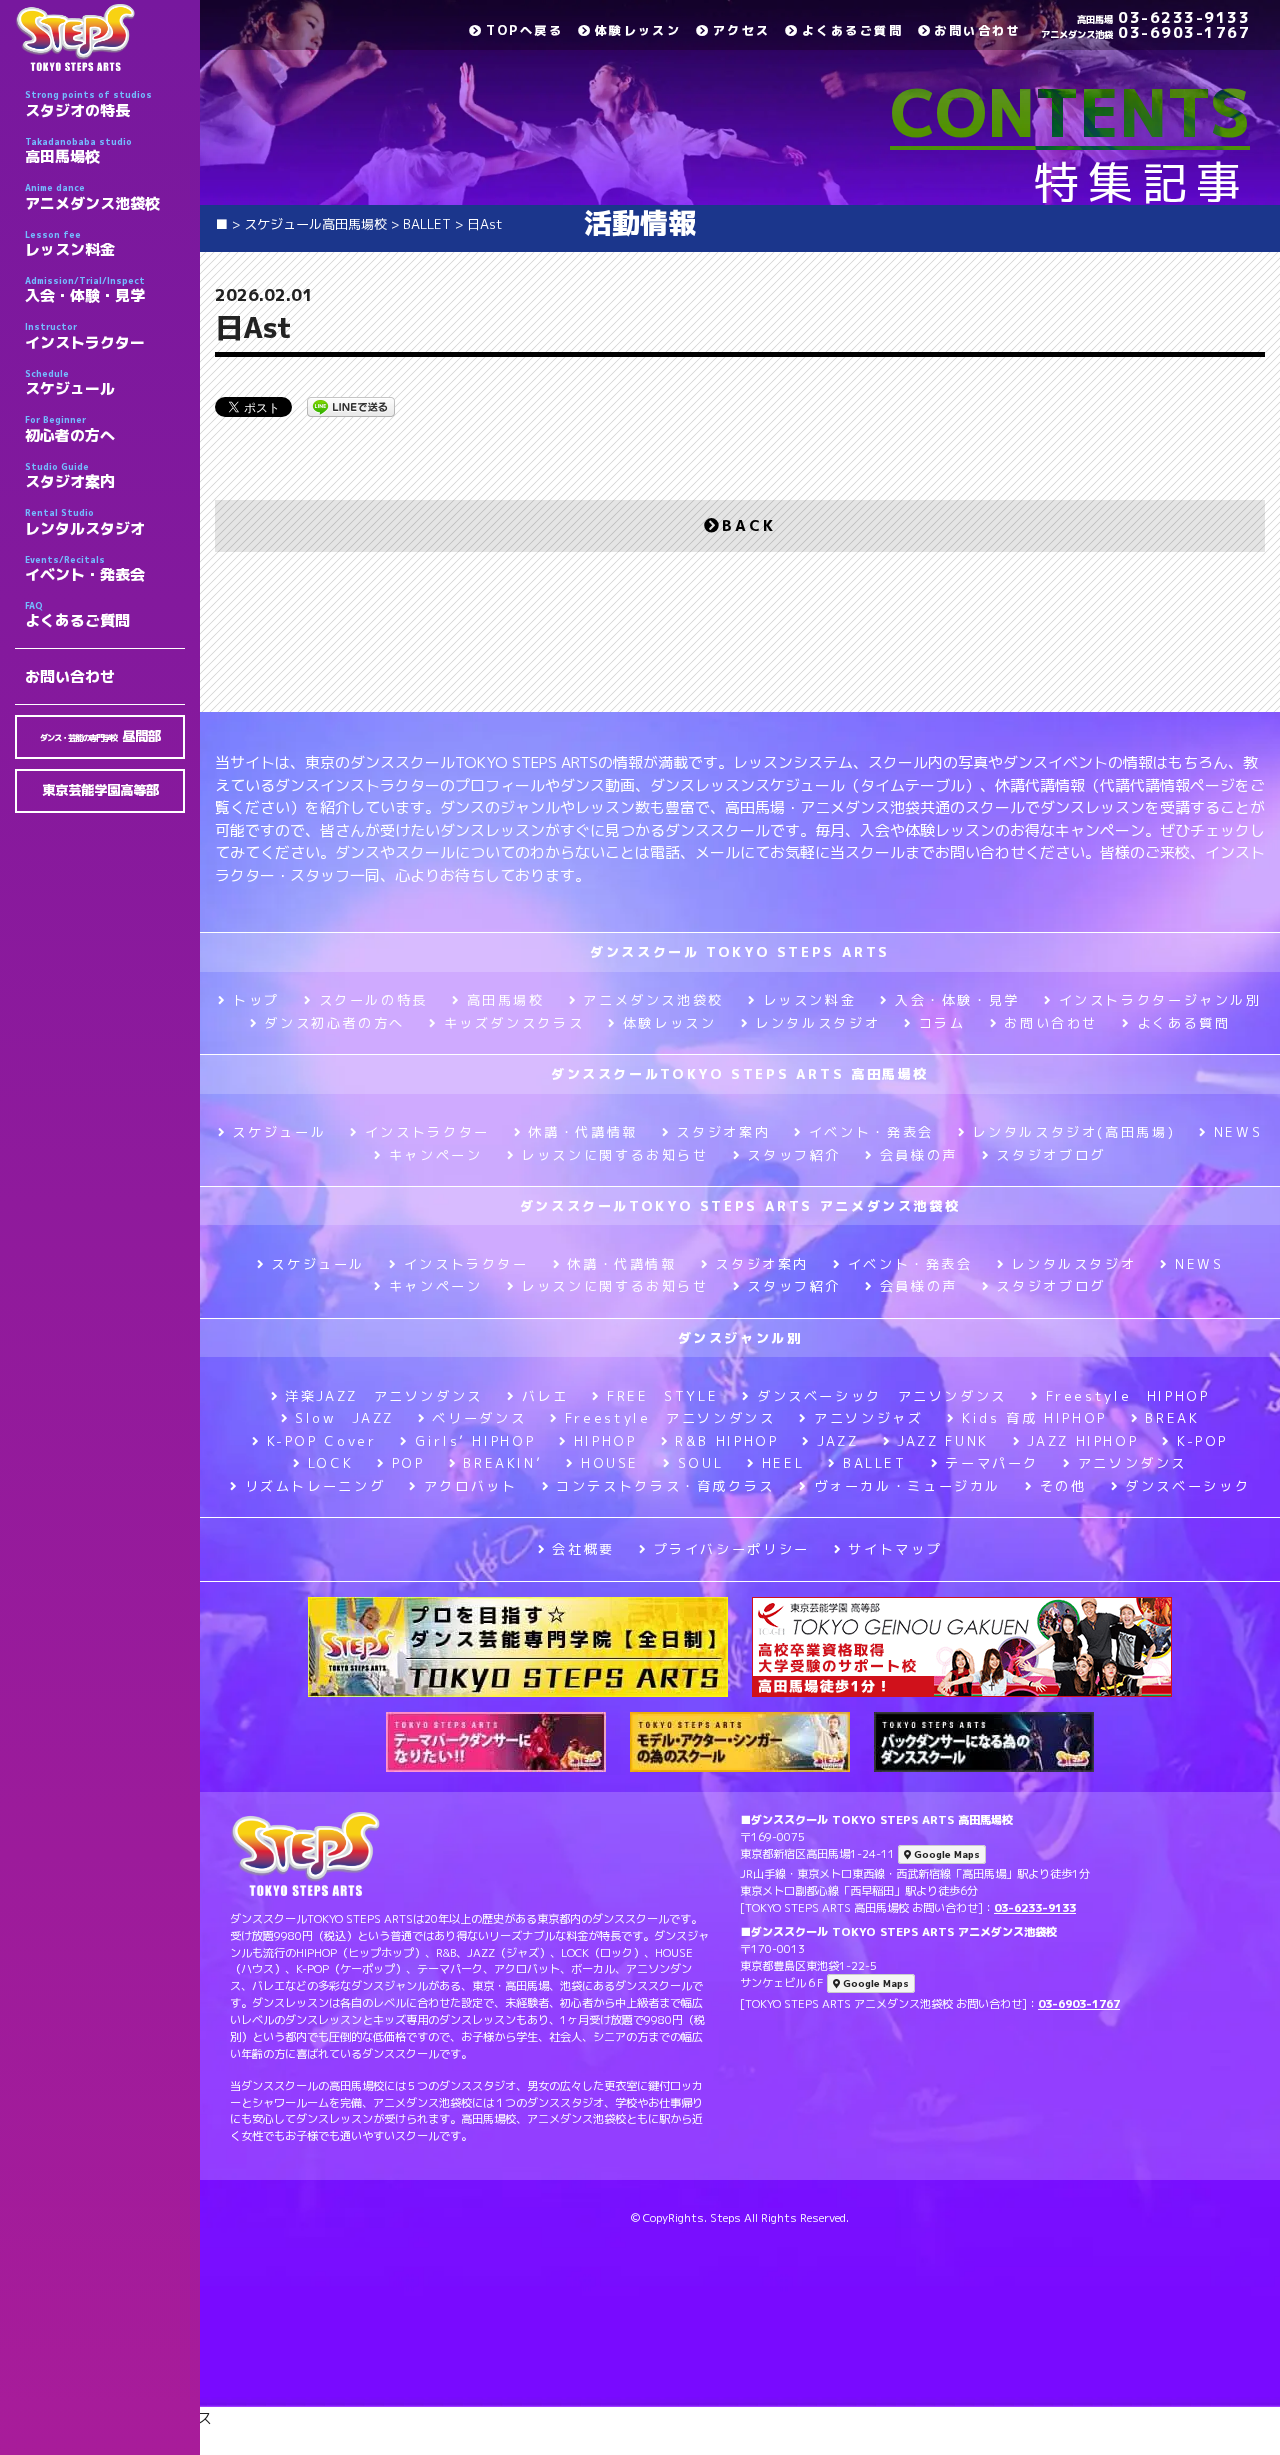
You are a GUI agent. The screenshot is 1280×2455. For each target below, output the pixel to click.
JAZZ (837, 1441)
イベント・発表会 (85, 569)
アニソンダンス (1132, 1463)
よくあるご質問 (77, 615)
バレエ (545, 1396)
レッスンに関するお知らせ (615, 1155)
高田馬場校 (78, 151)
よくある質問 (1183, 1023)
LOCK (330, 1463)
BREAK (1172, 1418)
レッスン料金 (70, 244)
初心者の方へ (70, 429)
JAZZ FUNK (943, 1441)
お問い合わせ (70, 676)
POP (408, 1463)
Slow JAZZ (344, 1418)
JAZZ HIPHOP (1082, 1441)
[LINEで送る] (351, 405)
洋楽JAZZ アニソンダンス (384, 1396)
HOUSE (610, 1463)
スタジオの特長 (88, 104)
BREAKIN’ (502, 1463)
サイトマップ (895, 1549)
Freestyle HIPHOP (1128, 1396)
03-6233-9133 (1163, 17)
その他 (1063, 1486)
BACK (749, 525)
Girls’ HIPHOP (475, 1441)
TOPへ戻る (524, 30)
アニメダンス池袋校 (92, 197)
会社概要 (583, 1549)
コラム (942, 1023)
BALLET (874, 1463)
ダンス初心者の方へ (334, 1023)
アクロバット (470, 1486)
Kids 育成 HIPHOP (1034, 1418)
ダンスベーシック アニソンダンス (882, 1396)
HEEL (783, 1463)
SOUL (700, 1463)
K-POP (1202, 1441)
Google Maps (945, 1854)
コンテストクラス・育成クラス (665, 1486)
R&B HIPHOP (726, 1441)
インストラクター (85, 336)
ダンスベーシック (1187, 1486)
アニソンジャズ (868, 1418)
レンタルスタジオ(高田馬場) (1073, 1132)
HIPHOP (605, 1441)
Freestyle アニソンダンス (670, 1418)
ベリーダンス (479, 1418)
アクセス (741, 30)
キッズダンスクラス (514, 1023)
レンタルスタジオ (85, 522)
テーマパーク (992, 1463)
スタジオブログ (1050, 1155)
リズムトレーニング (315, 1486)
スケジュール (70, 383)
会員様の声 (919, 1155)
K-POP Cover (322, 1441)
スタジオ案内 (70, 476)
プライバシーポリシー (732, 1549)
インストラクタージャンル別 (1160, 1000)
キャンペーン (435, 1155)
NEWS (1238, 1132)
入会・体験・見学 (85, 290)
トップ (256, 1000)
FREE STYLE (662, 1396)
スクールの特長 (373, 1000)
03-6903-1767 (1145, 32)
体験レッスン (638, 30)
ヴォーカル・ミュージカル (907, 1486)
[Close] (1237, 2442)
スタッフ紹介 (794, 1155)
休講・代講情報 (582, 1132)
